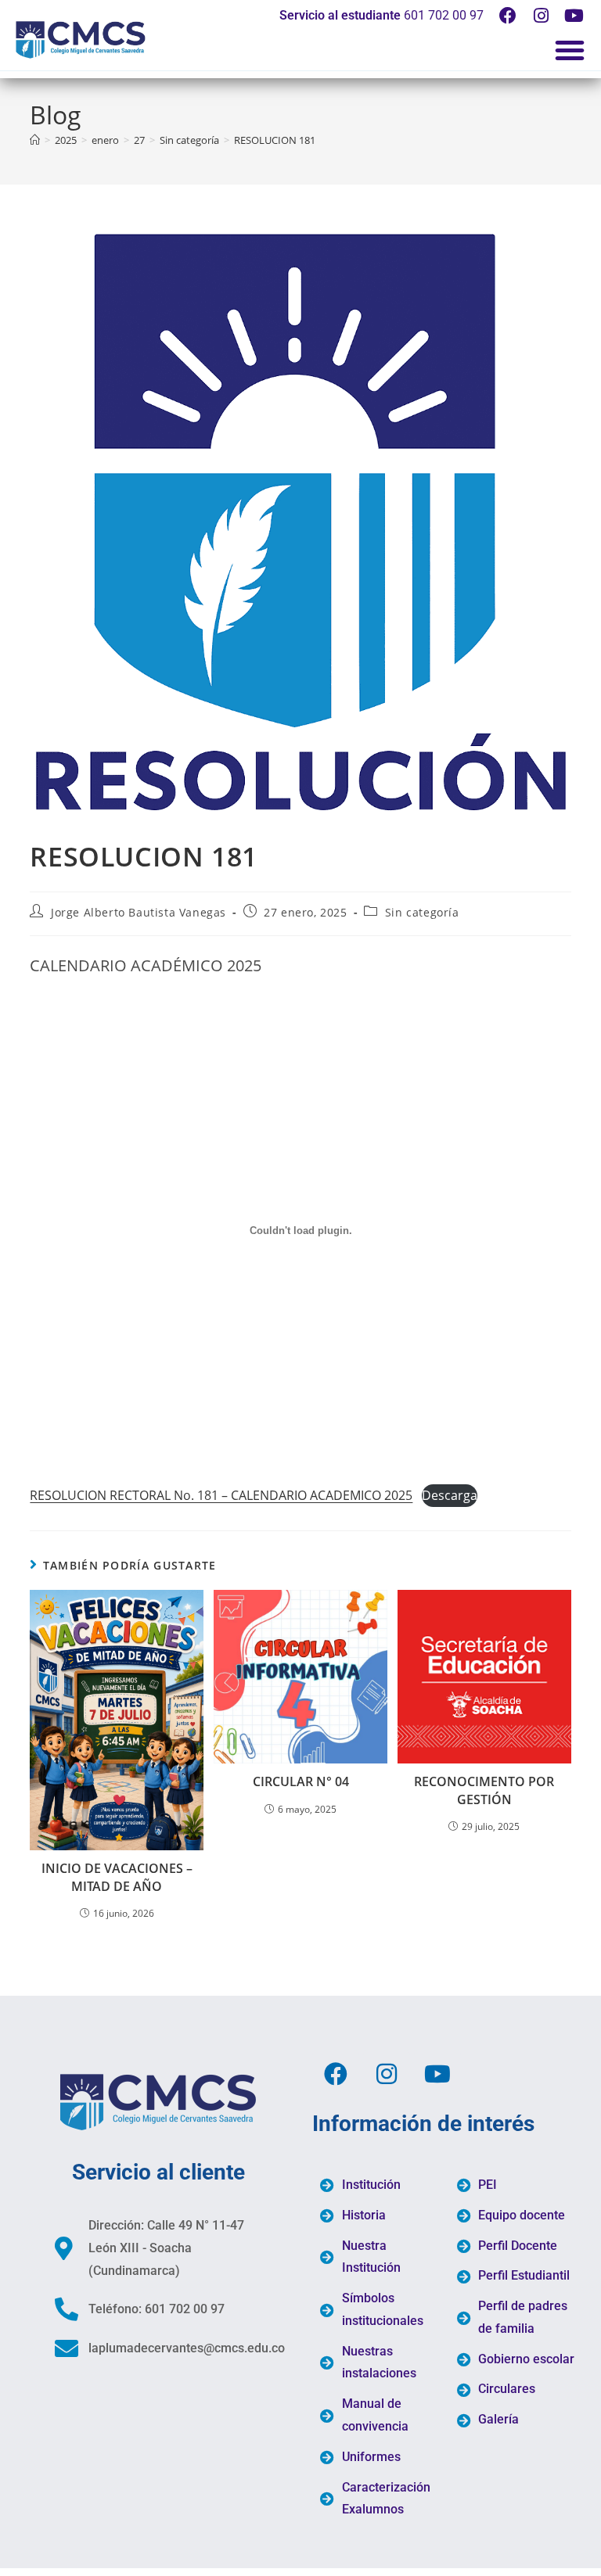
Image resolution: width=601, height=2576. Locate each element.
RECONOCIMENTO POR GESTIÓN (484, 1790)
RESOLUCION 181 (275, 140)
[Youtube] (574, 16)
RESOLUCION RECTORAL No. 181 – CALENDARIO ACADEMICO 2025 (221, 1495)
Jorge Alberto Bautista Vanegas (139, 912)
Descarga (450, 1495)
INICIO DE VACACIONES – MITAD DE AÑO (117, 1877)
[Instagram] (541, 16)
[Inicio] (35, 140)
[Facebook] (508, 16)
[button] (570, 50)
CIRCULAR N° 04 (301, 1781)
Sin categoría (422, 912)
